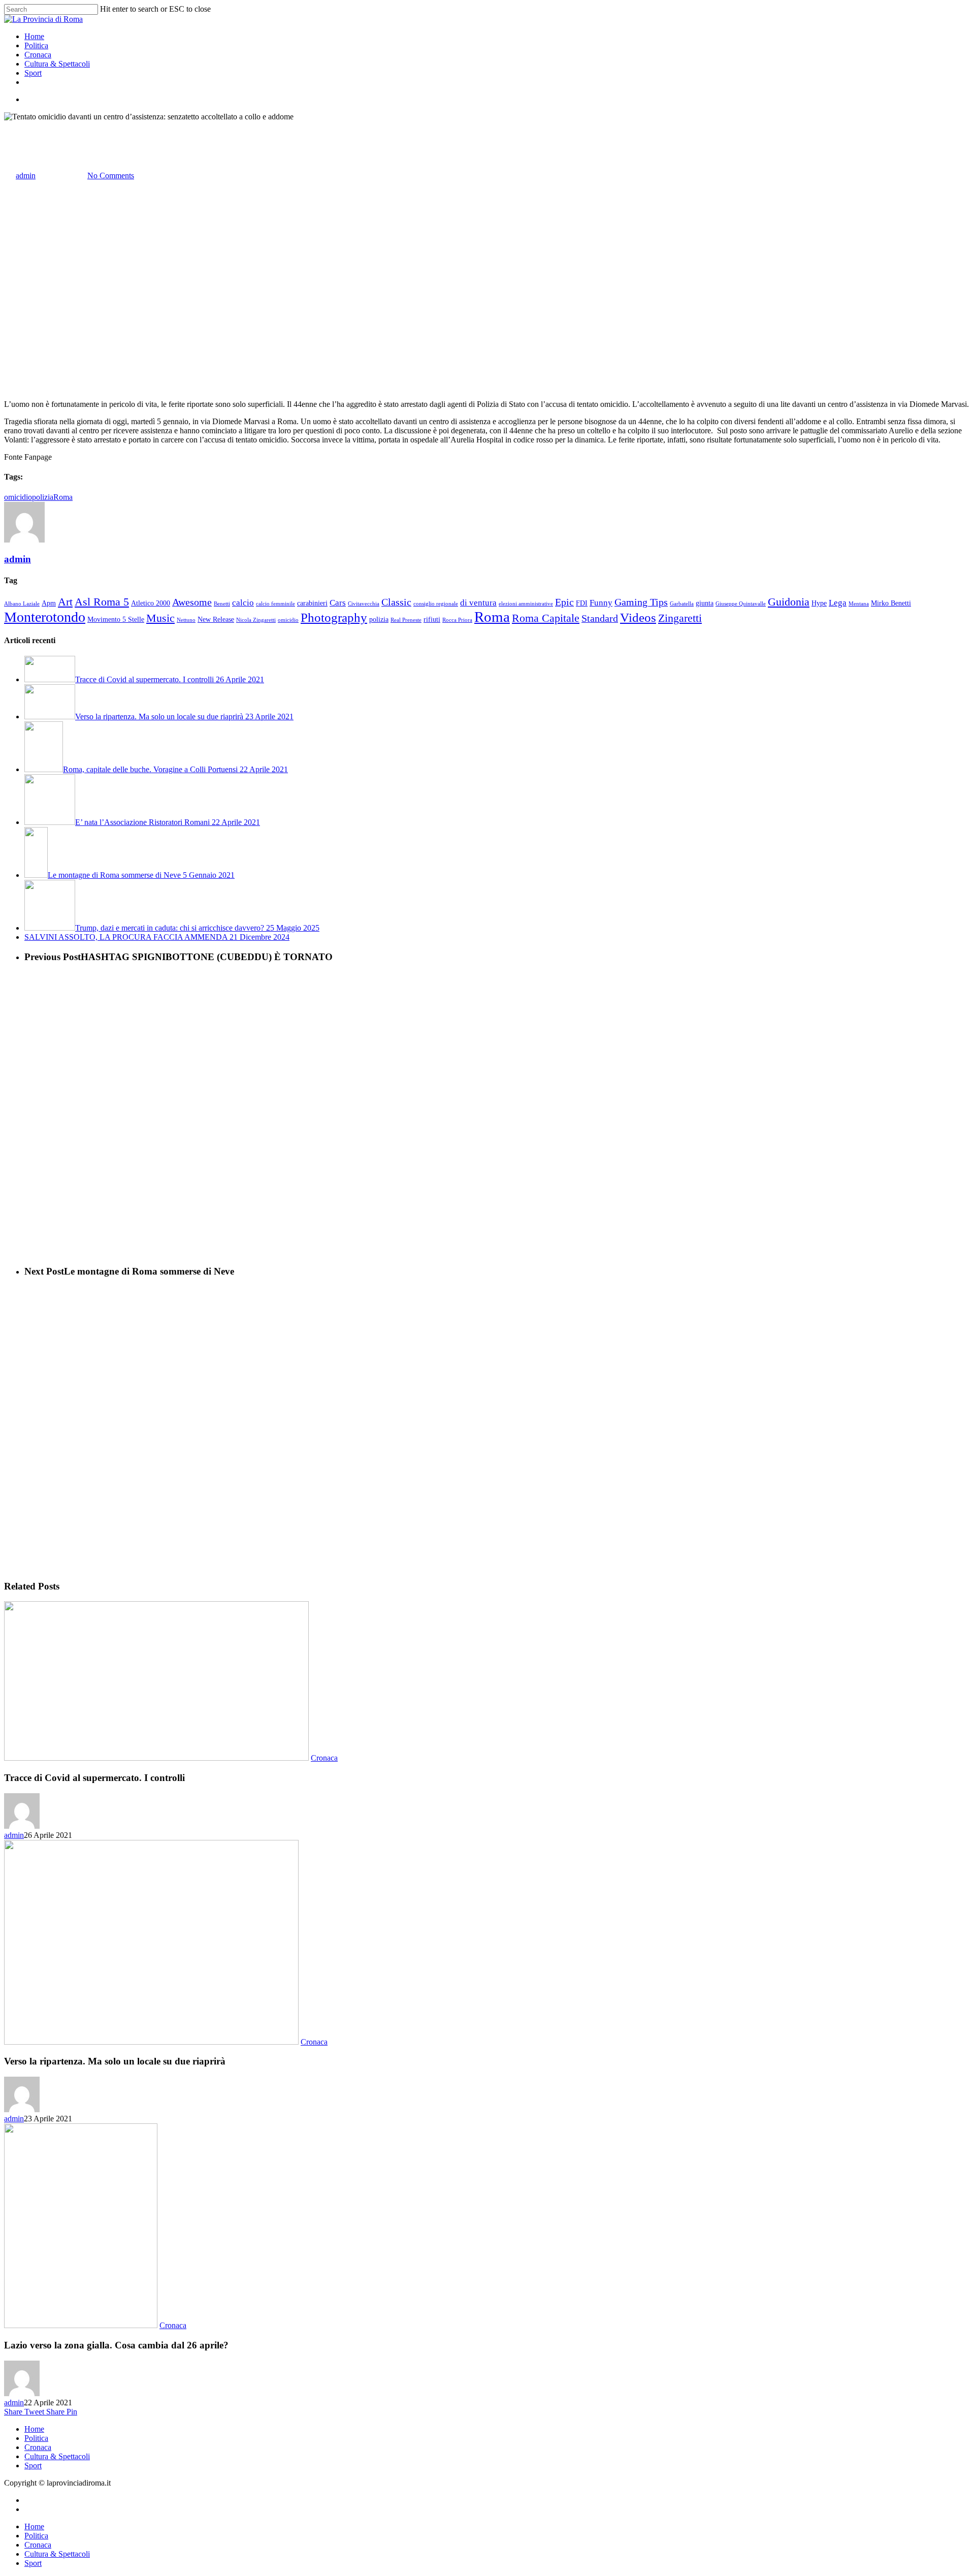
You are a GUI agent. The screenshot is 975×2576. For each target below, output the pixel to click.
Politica (36, 2438)
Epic (564, 602)
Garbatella (682, 604)
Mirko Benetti (891, 603)
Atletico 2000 (151, 603)
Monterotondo (45, 617)
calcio (243, 603)
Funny (601, 603)
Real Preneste (406, 620)
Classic (396, 602)
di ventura (478, 603)
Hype (819, 603)
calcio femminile (275, 604)
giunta (705, 603)
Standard (600, 618)
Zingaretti (680, 618)
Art (65, 602)
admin (26, 176)
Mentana (859, 604)
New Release (216, 619)
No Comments (111, 176)
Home (34, 2429)
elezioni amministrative (526, 604)
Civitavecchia (364, 604)
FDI (582, 603)
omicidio (18, 497)
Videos (638, 617)
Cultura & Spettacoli (57, 2456)
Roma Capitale (546, 618)
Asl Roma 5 (102, 602)
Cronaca (18, 126)
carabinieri (312, 603)
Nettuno (186, 620)
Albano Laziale (22, 604)
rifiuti (432, 619)
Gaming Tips (641, 602)
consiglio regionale (436, 604)
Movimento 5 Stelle (116, 619)
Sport (33, 2466)
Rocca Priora (457, 620)
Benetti (222, 604)
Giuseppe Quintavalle (741, 604)
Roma (63, 497)
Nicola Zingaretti (256, 620)
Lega (838, 603)
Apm (49, 603)
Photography (334, 617)
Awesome (192, 602)
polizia (43, 497)
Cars (338, 603)
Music (160, 618)
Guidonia (789, 602)
